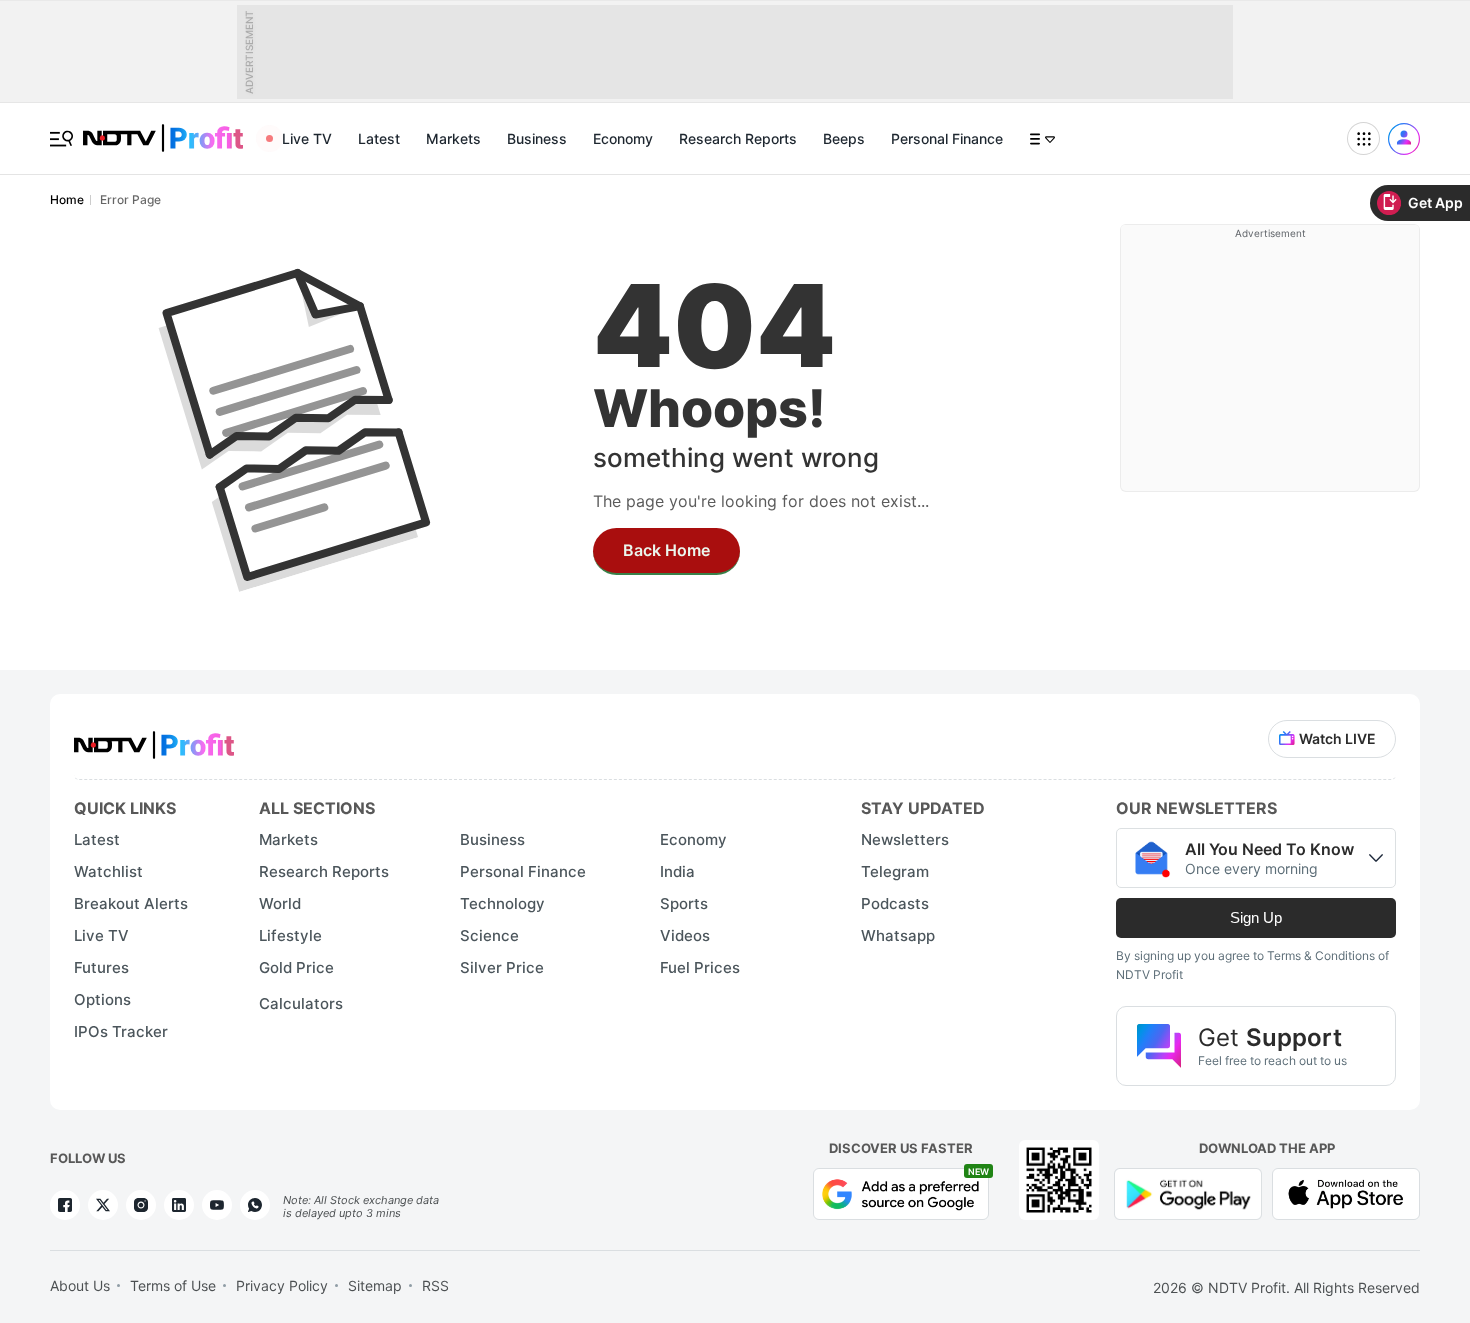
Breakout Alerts (131, 903)
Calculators (301, 1003)
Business (537, 138)
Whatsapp (898, 935)
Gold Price (296, 967)
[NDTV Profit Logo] (154, 738)
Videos (685, 935)
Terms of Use (173, 1285)
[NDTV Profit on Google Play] (1188, 1192)
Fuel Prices (700, 967)
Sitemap (375, 1285)
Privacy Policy (282, 1285)
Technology (502, 903)
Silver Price (502, 967)
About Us (80, 1285)
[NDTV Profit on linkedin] (179, 1205)
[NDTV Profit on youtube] (217, 1205)
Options (102, 999)
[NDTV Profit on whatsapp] (255, 1205)
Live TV (307, 138)
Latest (379, 138)
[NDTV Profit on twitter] (103, 1205)
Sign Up (1256, 917)
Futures (101, 967)
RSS (435, 1285)
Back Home (666, 550)
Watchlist (108, 871)
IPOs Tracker (121, 1031)
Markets (453, 138)
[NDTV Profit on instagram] (141, 1205)
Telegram (895, 871)
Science (489, 935)
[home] (163, 127)
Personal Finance (947, 138)
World (280, 903)
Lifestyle (290, 935)
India (677, 871)
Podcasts (895, 903)
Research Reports (738, 138)
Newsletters (905, 839)
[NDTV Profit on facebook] (65, 1205)
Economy (623, 138)
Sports (684, 903)
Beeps (844, 138)
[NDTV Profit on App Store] (1346, 1192)
